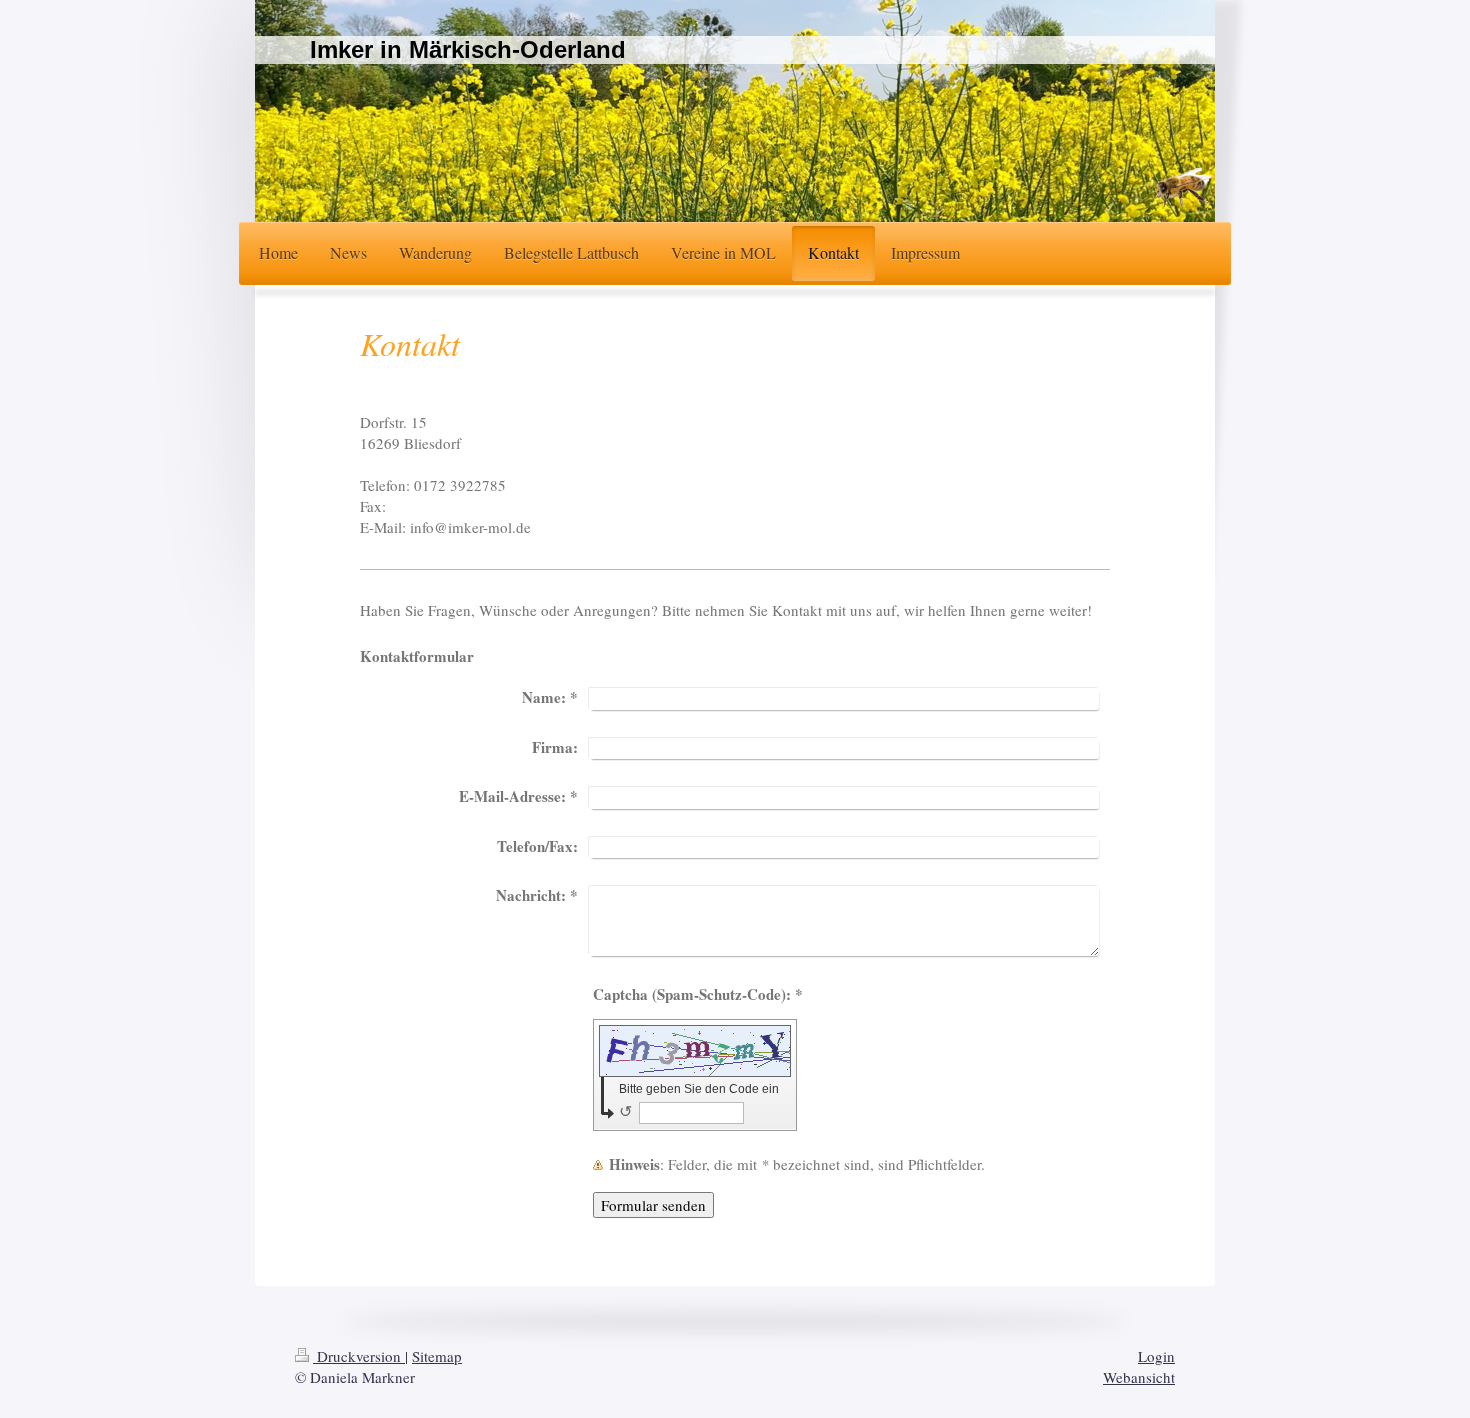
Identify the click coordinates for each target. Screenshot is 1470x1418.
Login (1156, 1356)
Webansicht (1139, 1377)
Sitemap (437, 1356)
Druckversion (359, 1356)
